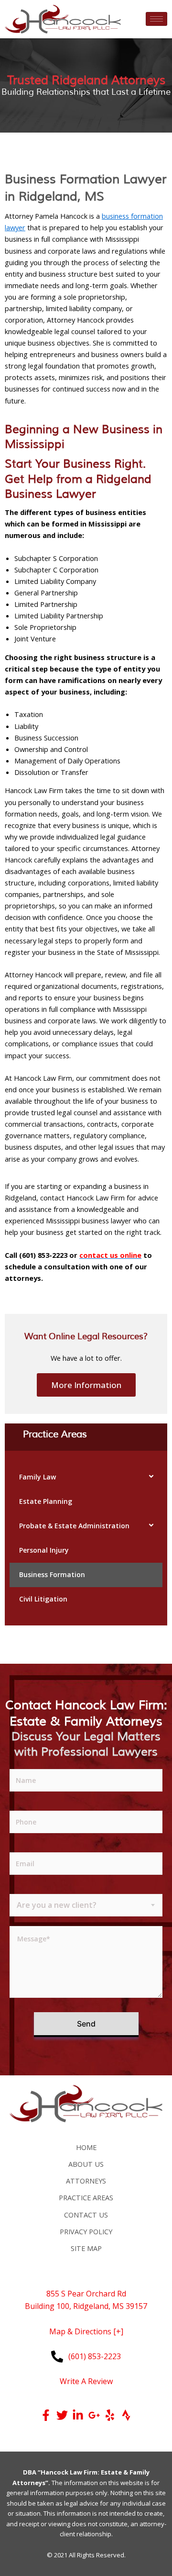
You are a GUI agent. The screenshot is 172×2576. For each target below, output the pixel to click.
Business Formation (52, 1574)
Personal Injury (44, 1550)
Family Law (38, 1477)
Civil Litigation (43, 1599)
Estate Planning (46, 1501)
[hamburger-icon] (156, 19)
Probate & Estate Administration (74, 1526)
